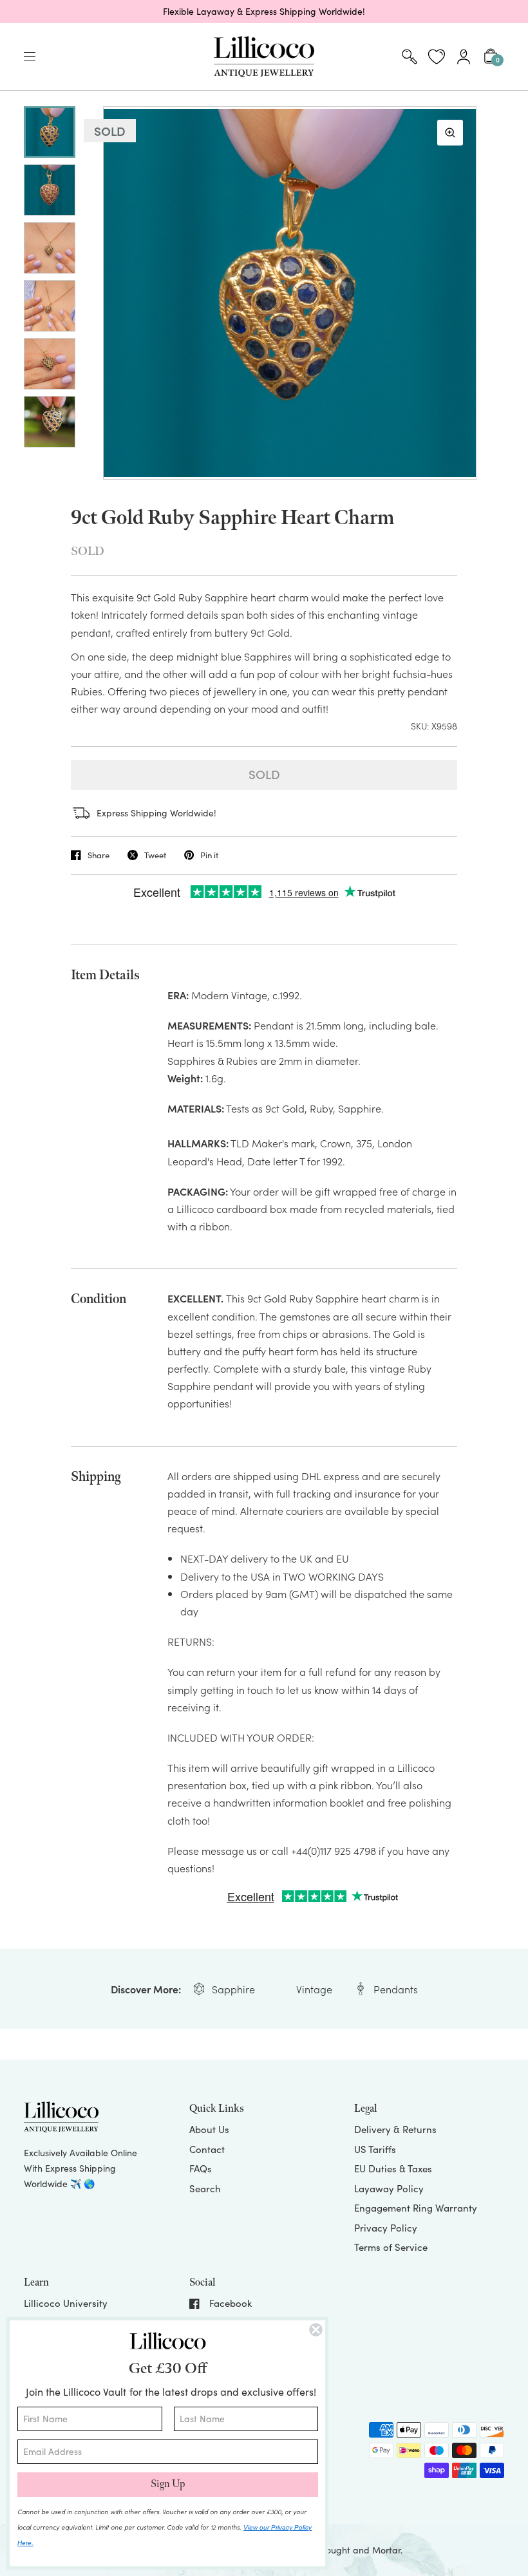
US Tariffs (375, 2149)
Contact (207, 2149)
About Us (209, 2129)
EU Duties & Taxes (393, 2168)
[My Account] (464, 57)
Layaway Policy (389, 2188)
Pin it (209, 855)
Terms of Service (391, 2247)
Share (99, 855)
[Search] (410, 57)
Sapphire (233, 1989)
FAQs (201, 2168)
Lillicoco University (66, 2303)
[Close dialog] (316, 2330)
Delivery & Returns (395, 2129)
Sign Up (168, 2484)
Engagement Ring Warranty (416, 2208)
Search (205, 2188)
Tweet (155, 855)
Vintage (314, 1989)
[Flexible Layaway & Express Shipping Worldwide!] (264, 12)
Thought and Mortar (358, 2550)
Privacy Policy (386, 2228)
